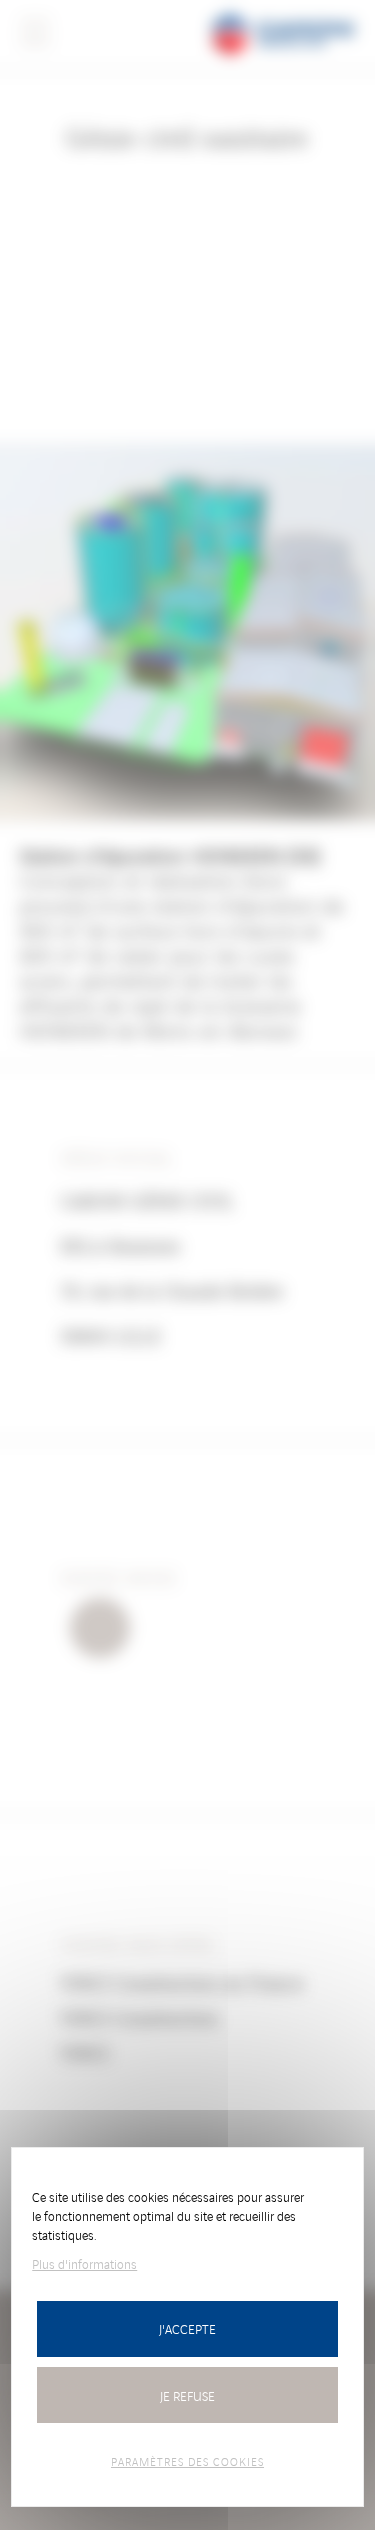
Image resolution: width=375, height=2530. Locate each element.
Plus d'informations (84, 2263)
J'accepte (187, 2328)
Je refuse (187, 2395)
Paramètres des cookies (187, 2461)
